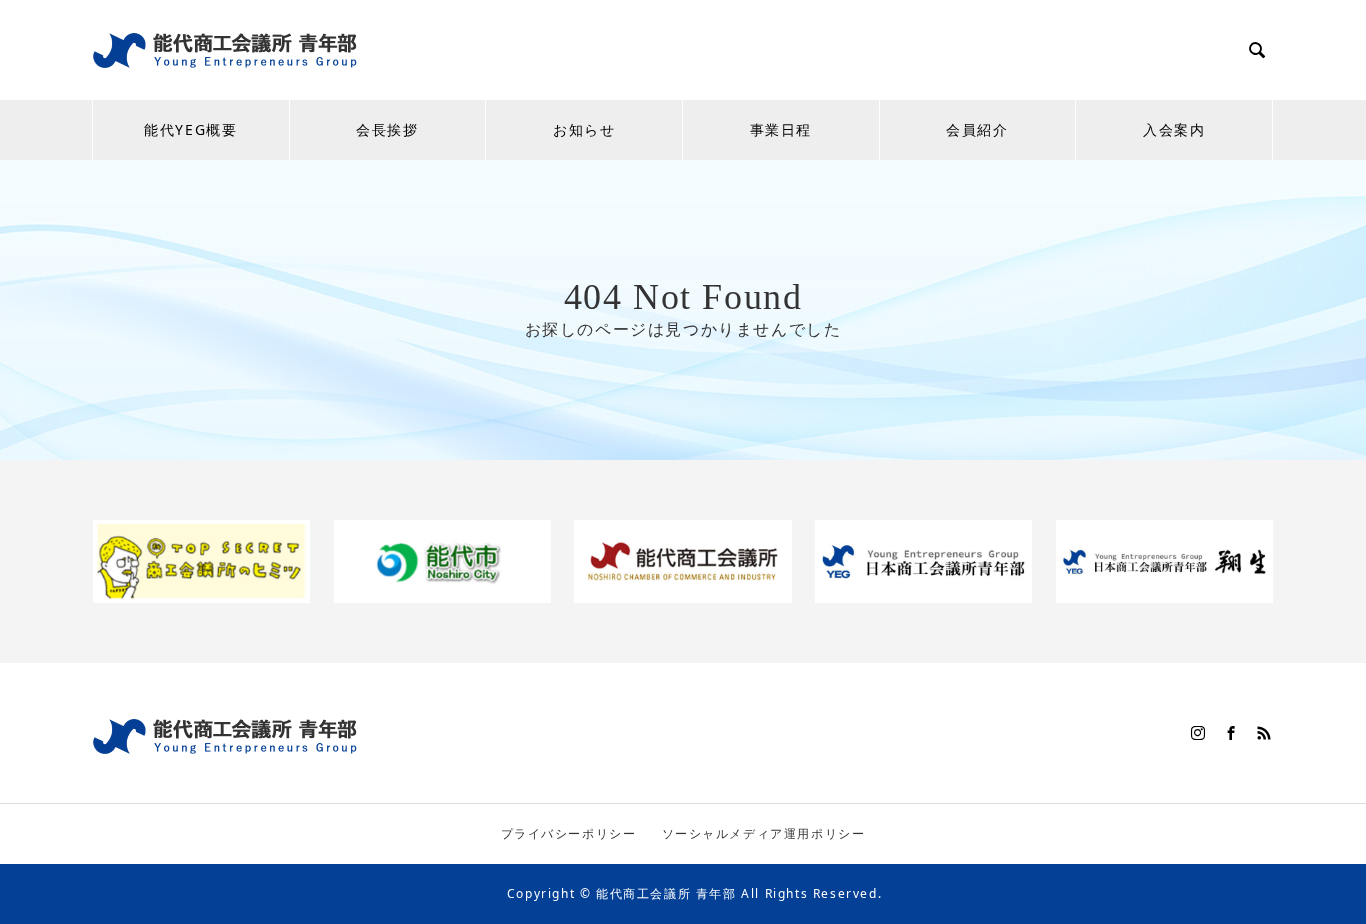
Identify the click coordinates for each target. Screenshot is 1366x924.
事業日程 (781, 129)
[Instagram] (1199, 733)
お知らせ (584, 129)
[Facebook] (1232, 733)
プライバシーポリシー (569, 833)
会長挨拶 (387, 129)
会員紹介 (977, 129)
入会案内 (1174, 129)
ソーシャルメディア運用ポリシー (764, 833)
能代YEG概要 (190, 129)
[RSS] (1265, 733)
